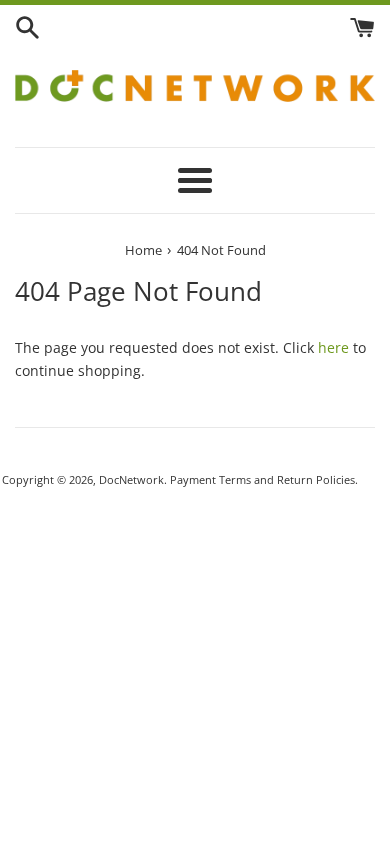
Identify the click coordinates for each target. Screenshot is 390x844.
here (333, 347)
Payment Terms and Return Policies (262, 479)
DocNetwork (131, 479)
